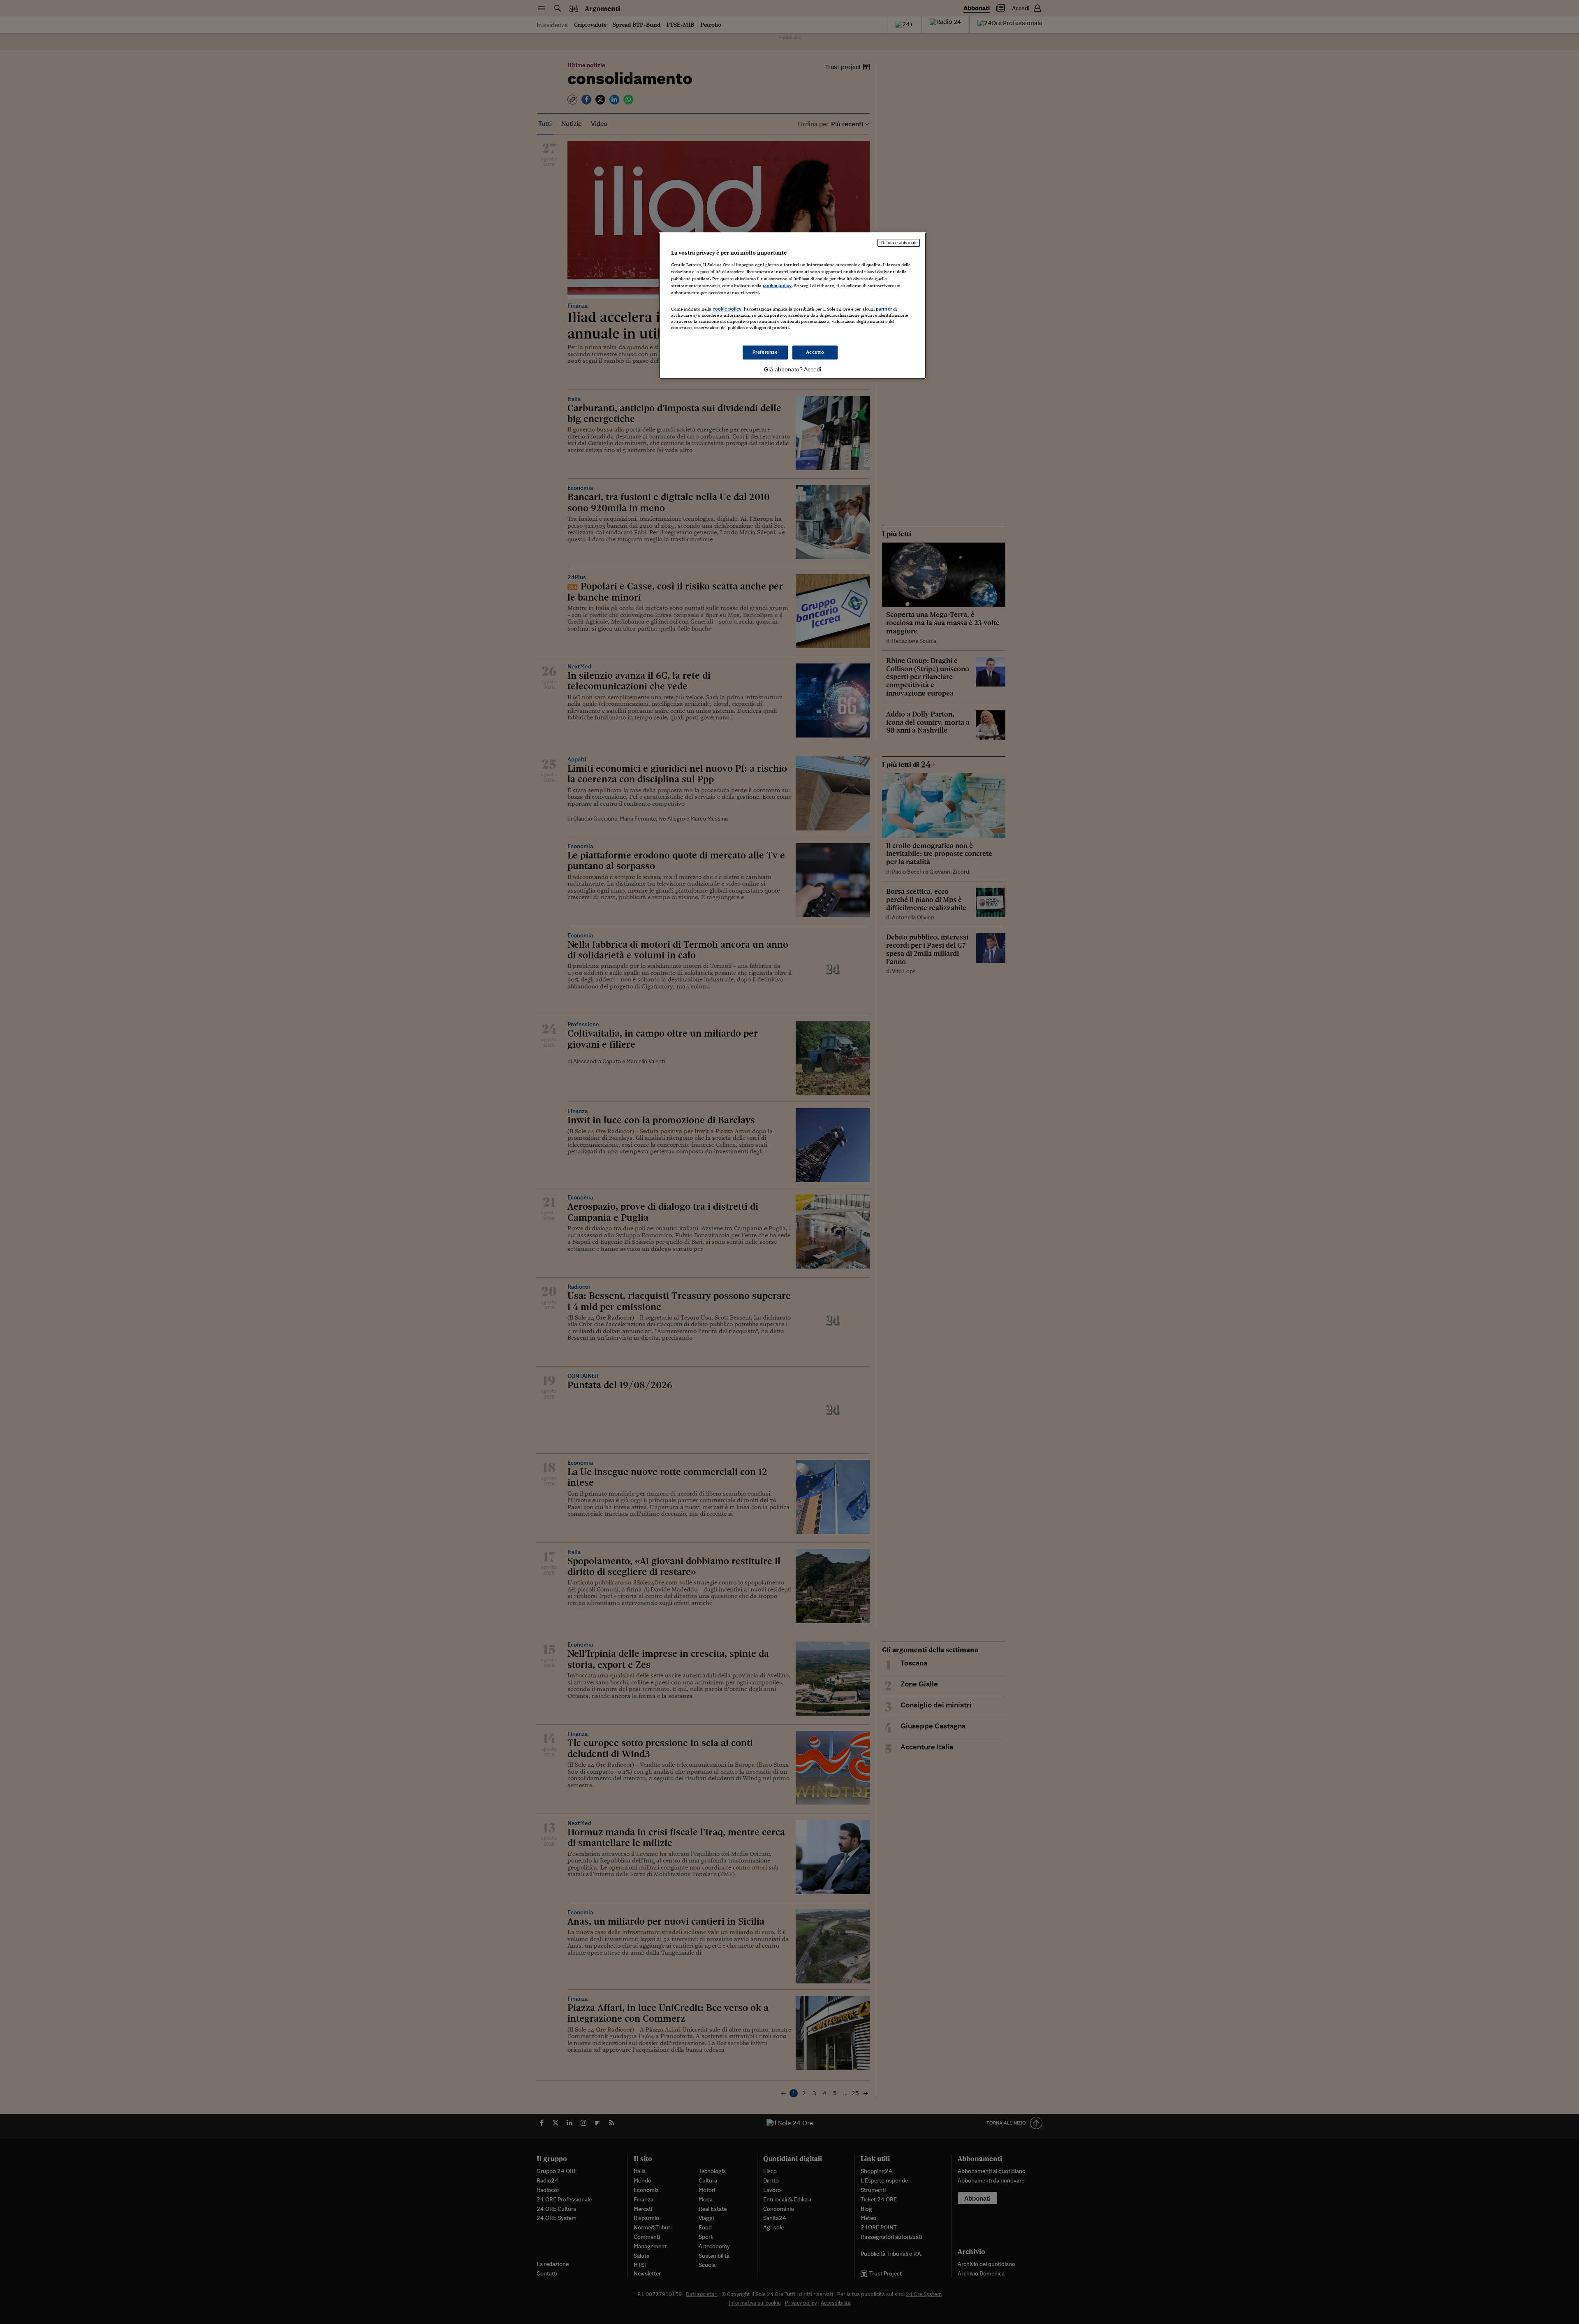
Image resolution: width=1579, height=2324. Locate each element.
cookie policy (777, 285)
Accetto (815, 352)
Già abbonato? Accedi (793, 369)
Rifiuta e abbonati (899, 243)
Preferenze (765, 352)
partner (884, 309)
